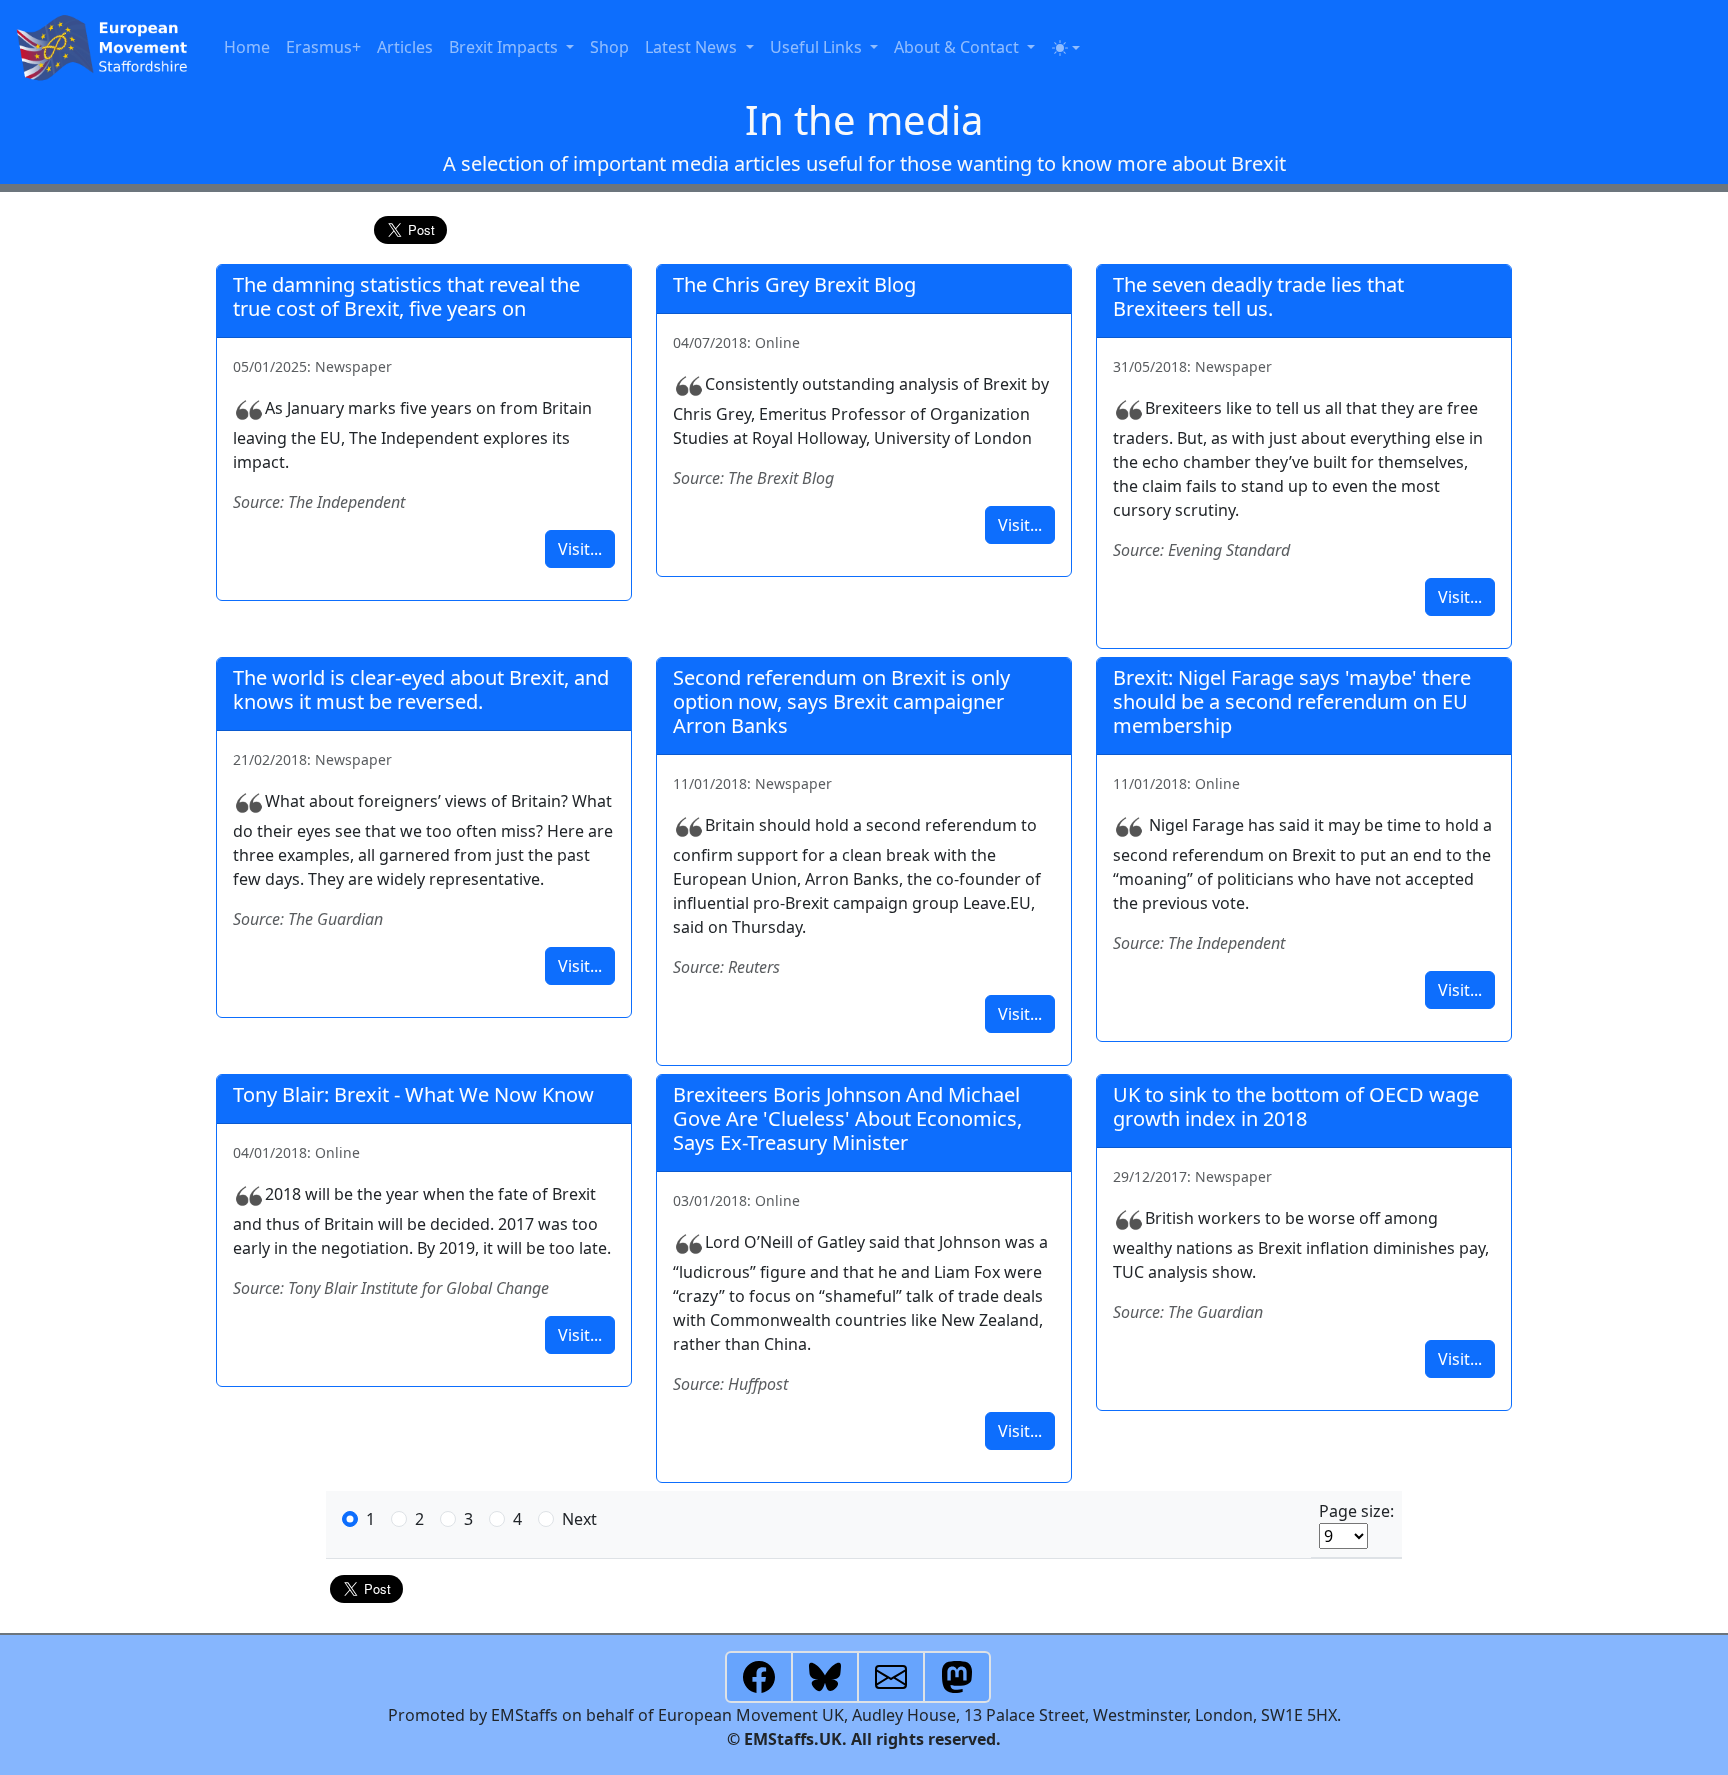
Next (579, 1519)
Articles (405, 47)
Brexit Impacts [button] (505, 47)
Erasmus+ (323, 47)
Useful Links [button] (818, 47)
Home (247, 47)
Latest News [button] (693, 47)
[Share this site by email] (891, 1675)
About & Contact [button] (958, 47)
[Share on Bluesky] (825, 1675)
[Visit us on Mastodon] (957, 1675)
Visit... (580, 549)
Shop (609, 47)
